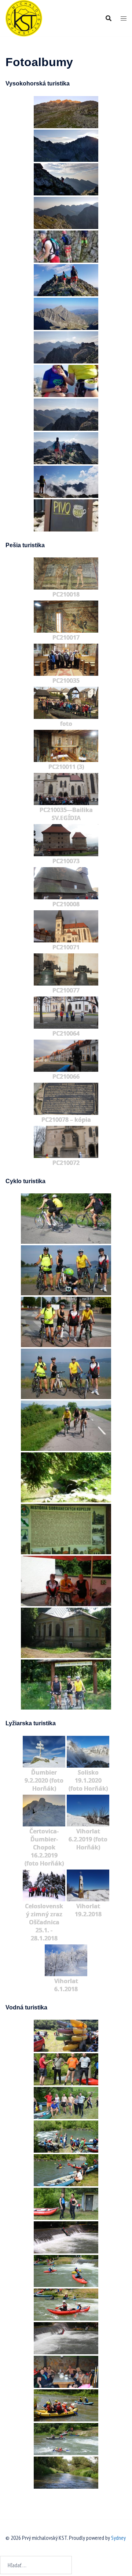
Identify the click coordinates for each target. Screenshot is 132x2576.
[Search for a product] (109, 18)
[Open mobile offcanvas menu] (124, 18)
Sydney (118, 2538)
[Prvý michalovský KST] (24, 18)
